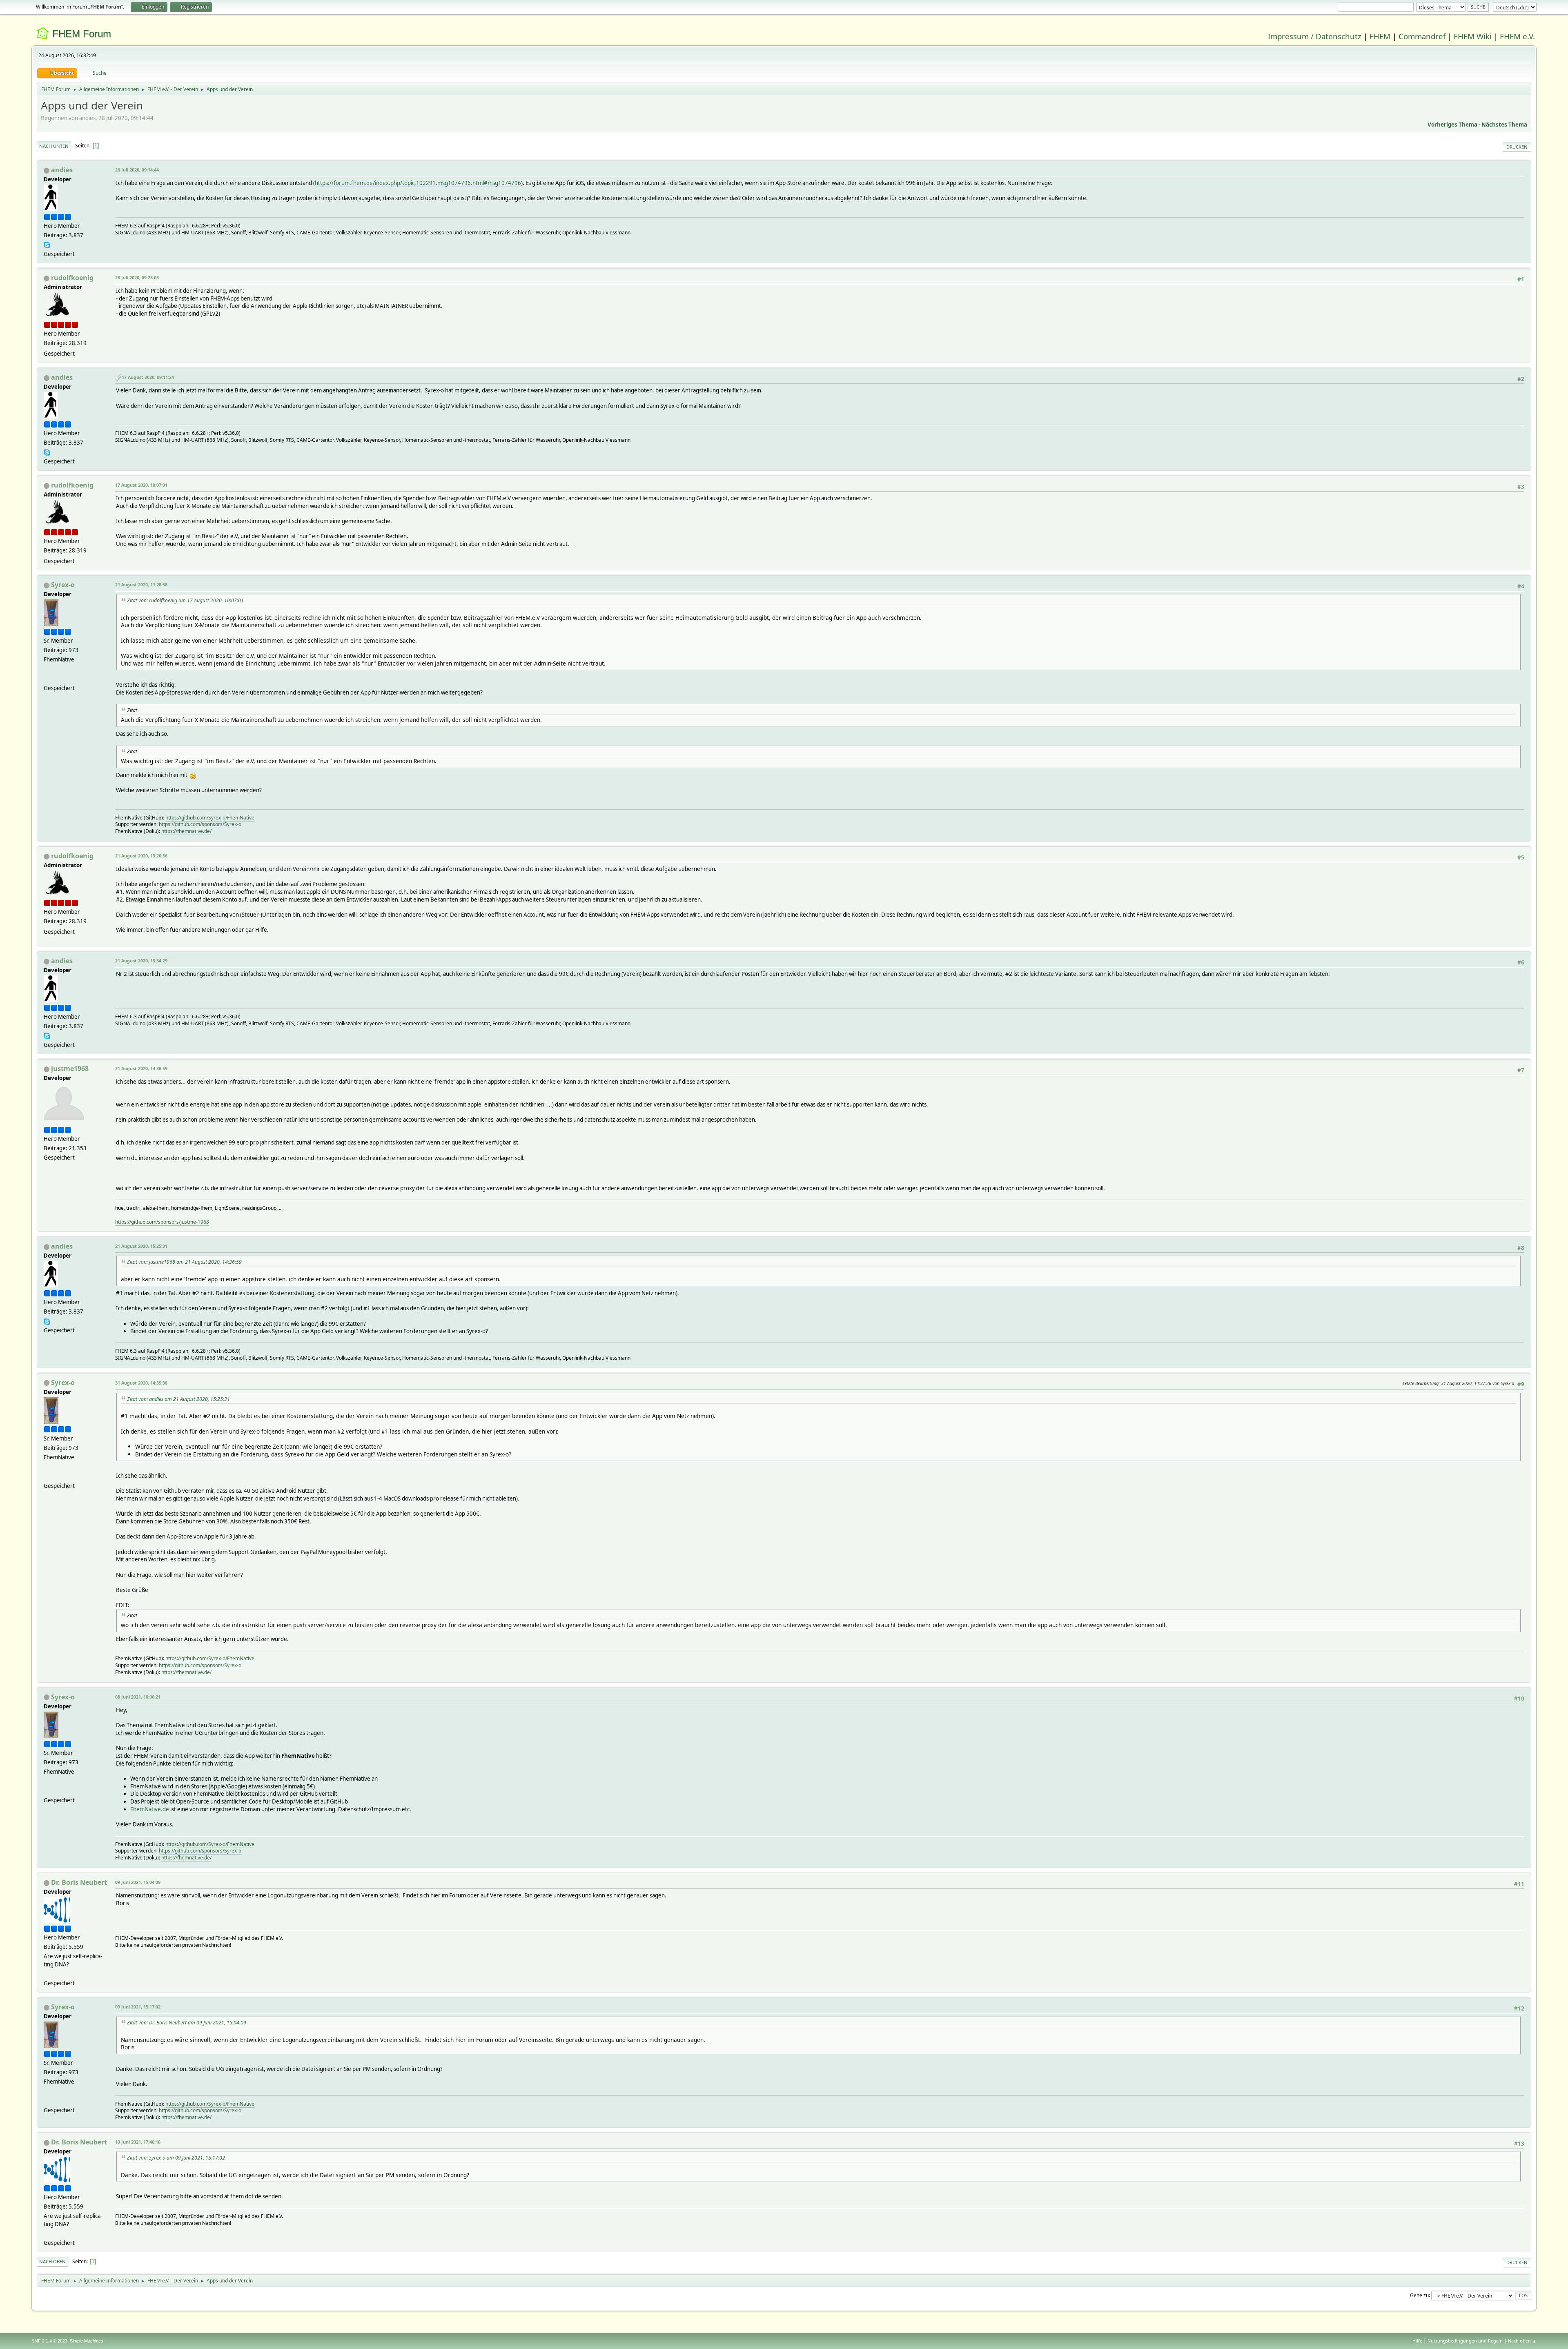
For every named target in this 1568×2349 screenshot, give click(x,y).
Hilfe (1417, 2341)
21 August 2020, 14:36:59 (141, 1068)
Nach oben (52, 2261)
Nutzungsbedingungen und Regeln (1465, 2341)
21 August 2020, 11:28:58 (141, 584)
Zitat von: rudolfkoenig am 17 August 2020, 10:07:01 (185, 600)
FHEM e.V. (1517, 36)
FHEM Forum (82, 34)
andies (62, 170)
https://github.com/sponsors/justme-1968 (162, 1222)
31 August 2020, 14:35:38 (141, 1383)
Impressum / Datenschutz (1315, 36)
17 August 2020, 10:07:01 (141, 485)
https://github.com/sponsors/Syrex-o (200, 824)
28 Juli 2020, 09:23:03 (137, 277)
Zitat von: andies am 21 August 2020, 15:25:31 (178, 1399)
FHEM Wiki (1473, 36)
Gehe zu (1419, 2295)
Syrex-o (63, 585)
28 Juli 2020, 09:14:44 (137, 170)
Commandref (1422, 36)
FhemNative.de (150, 1809)
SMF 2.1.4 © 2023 (49, 2341)
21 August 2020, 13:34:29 (141, 961)
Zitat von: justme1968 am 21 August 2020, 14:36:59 (184, 1262)
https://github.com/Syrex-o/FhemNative (210, 818)
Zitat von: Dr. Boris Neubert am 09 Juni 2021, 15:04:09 (187, 2023)
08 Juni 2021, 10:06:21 (138, 1697)
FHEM (1380, 36)
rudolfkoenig (72, 278)
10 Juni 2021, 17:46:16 (138, 2142)
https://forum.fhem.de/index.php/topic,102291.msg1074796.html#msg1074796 (418, 183)
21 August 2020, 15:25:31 (141, 1246)
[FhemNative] (47, 678)
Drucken (1517, 147)
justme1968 (70, 1069)
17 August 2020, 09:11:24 (148, 377)
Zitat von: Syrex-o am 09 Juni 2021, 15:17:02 (176, 2158)
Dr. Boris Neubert (79, 1882)
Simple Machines (87, 2341)
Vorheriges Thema (1452, 125)
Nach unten (54, 146)
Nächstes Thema (1504, 125)
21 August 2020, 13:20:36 (141, 856)
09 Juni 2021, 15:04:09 (138, 1882)
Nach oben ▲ (1522, 2341)
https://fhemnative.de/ (186, 831)
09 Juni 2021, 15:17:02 (138, 2007)
